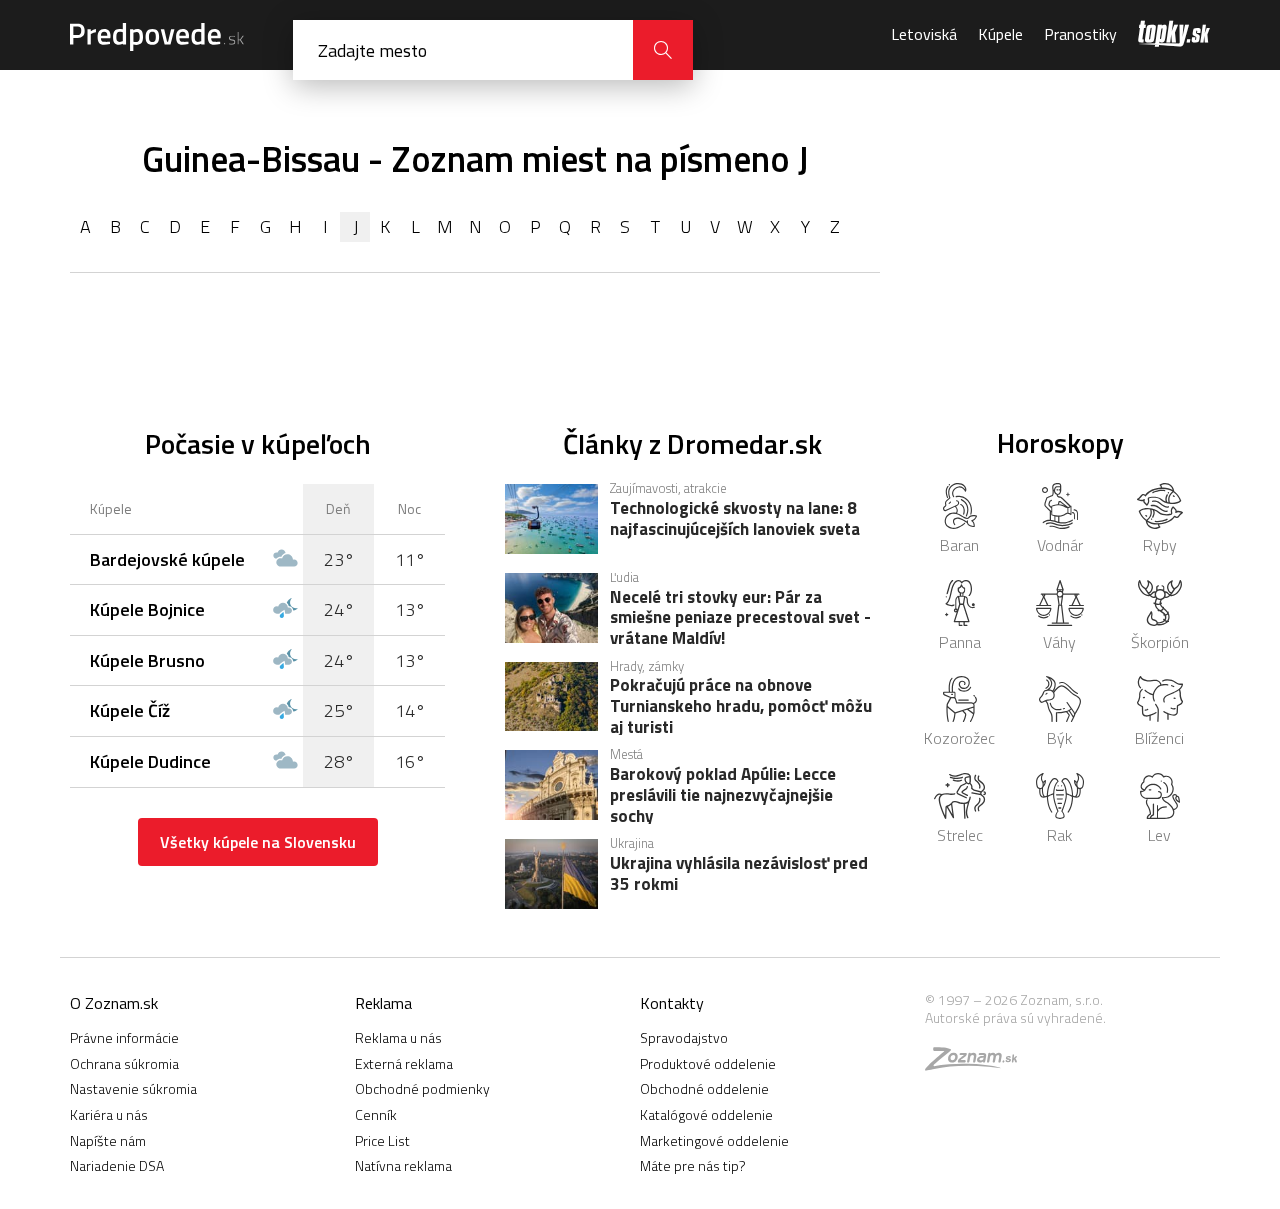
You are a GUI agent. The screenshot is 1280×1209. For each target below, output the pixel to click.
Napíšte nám (108, 1140)
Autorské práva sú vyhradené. (1015, 1017)
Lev (1159, 835)
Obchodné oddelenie (704, 1088)
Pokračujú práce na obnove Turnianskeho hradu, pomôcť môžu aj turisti (741, 705)
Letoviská (924, 34)
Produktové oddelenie (708, 1063)
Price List (382, 1140)
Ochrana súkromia (124, 1063)
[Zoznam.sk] (978, 1063)
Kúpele (1000, 34)
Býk (1059, 738)
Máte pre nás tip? (693, 1165)
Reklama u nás (398, 1037)
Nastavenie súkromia (133, 1088)
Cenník (376, 1114)
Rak (1059, 835)
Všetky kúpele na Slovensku (258, 842)
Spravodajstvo (684, 1037)
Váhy (1059, 642)
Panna (960, 642)
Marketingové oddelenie (714, 1140)
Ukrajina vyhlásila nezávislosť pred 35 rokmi (739, 875)
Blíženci (1159, 738)
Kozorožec (959, 738)
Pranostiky (1080, 34)
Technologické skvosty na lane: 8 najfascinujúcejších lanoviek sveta (735, 520)
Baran (959, 545)
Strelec (960, 835)
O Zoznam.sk (114, 1003)
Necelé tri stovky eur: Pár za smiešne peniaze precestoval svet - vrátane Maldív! (740, 617)
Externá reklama (404, 1063)
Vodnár (1060, 545)
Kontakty (672, 1003)
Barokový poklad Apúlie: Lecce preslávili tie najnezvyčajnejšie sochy (723, 794)
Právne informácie (124, 1037)
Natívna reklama (403, 1165)
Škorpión (1160, 642)
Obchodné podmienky (422, 1088)
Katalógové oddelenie (706, 1114)
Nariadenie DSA (117, 1165)
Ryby (1160, 545)
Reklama (383, 1003)
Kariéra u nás (109, 1114)
